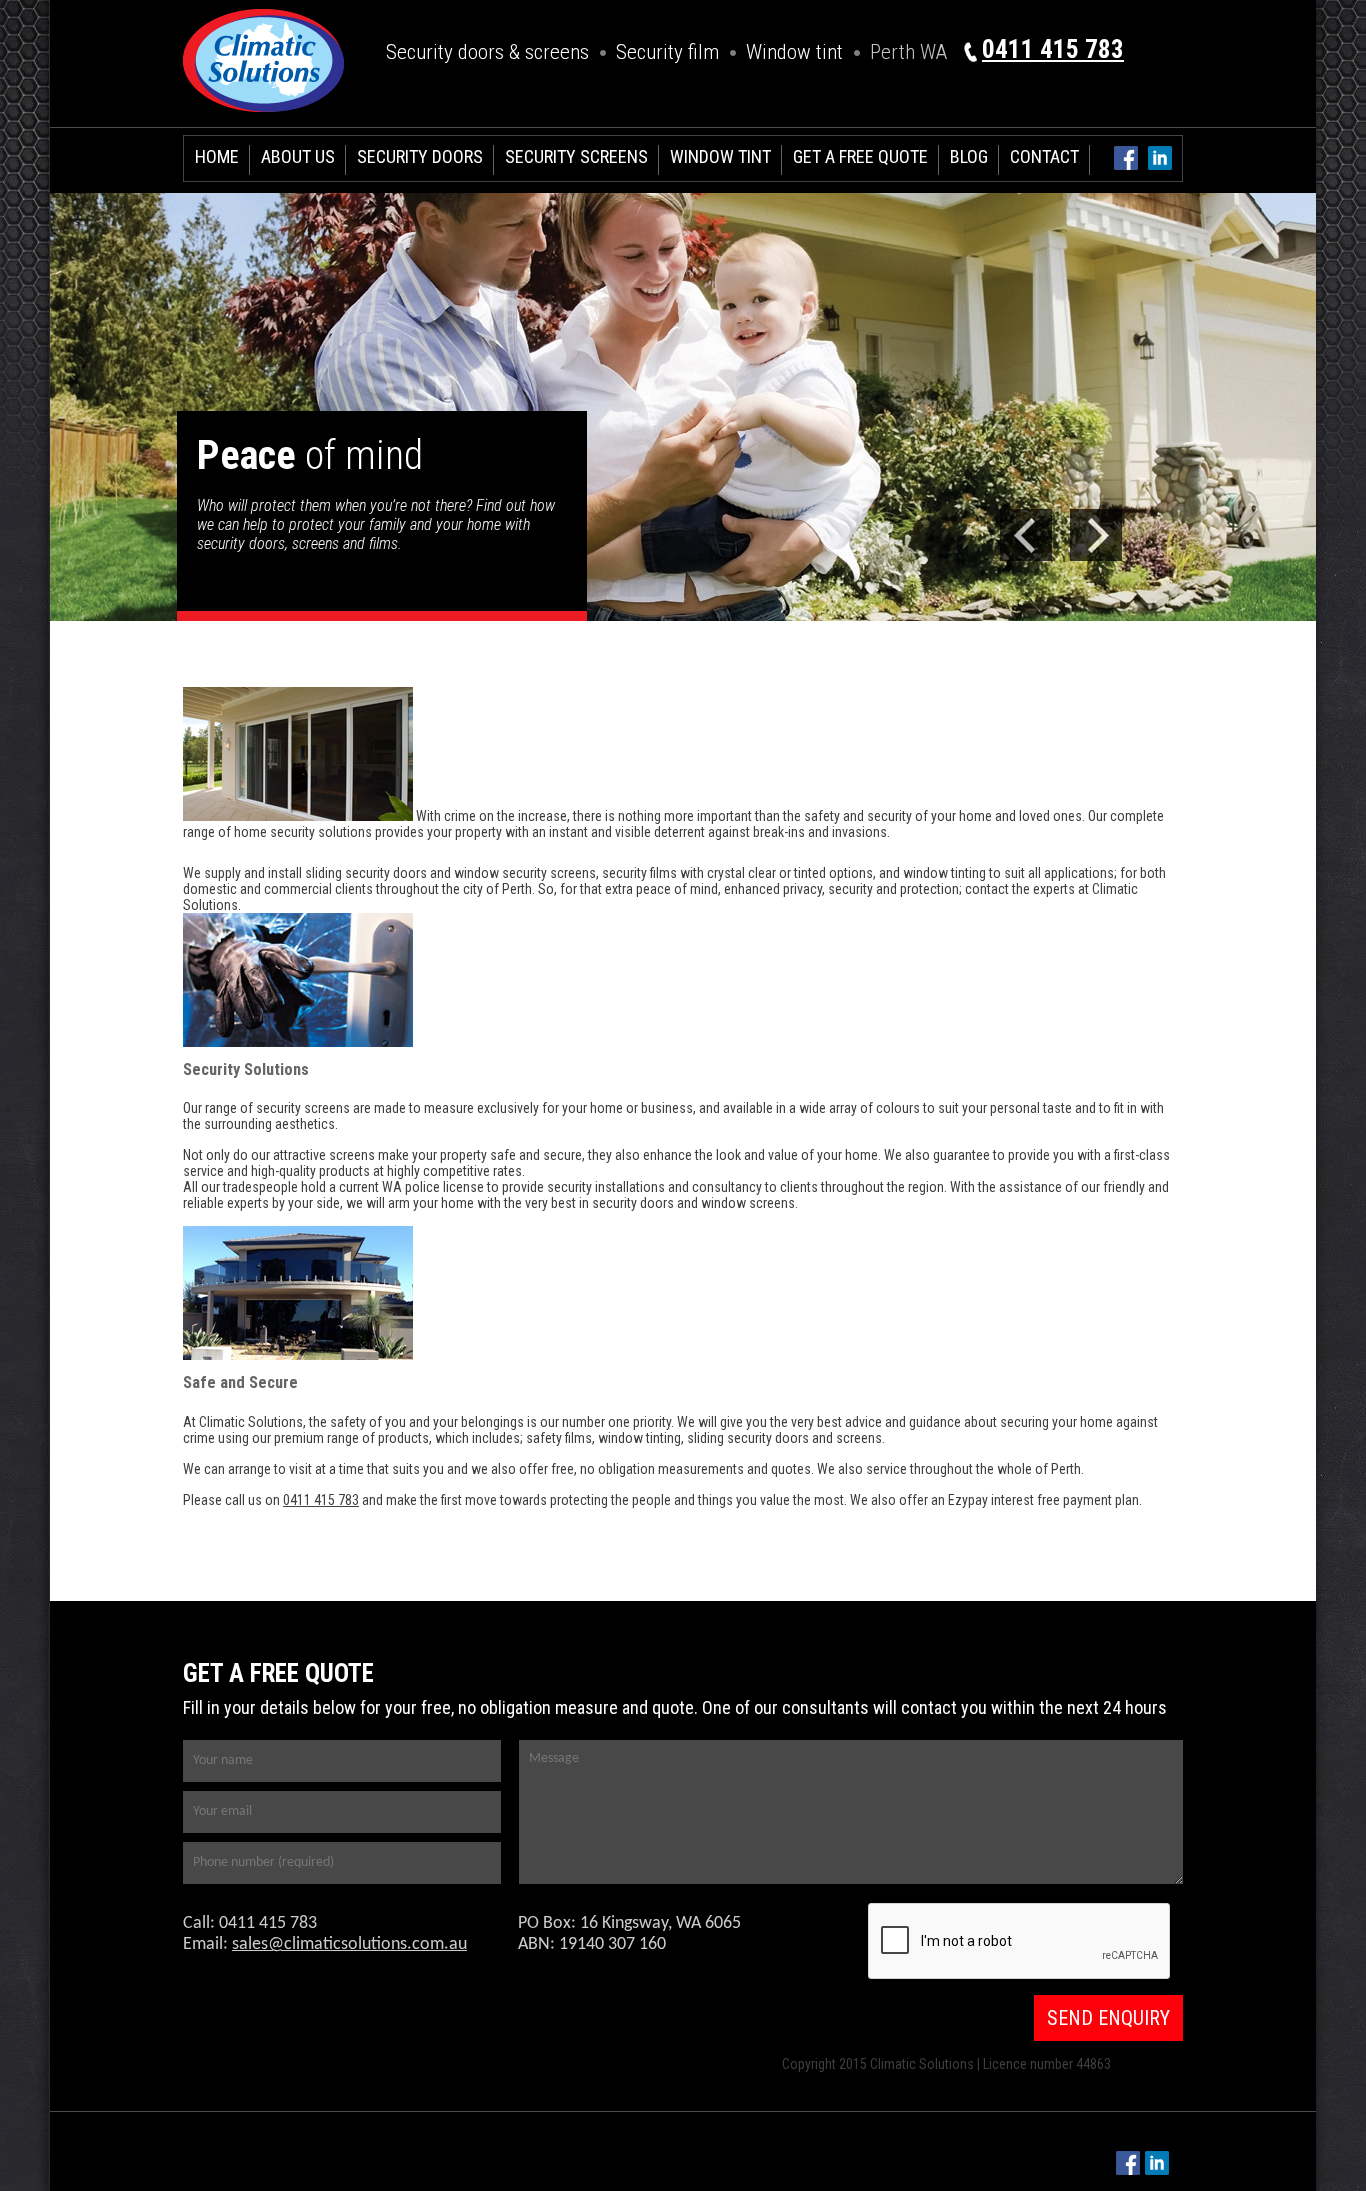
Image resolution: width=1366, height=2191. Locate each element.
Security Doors (420, 156)
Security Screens (576, 156)
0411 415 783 (1053, 49)
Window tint (794, 52)
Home (217, 156)
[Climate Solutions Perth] (263, 119)
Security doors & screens (487, 52)
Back (1026, 535)
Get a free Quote (860, 156)
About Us (298, 156)
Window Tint (720, 156)
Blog (969, 156)
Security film (667, 52)
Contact (1044, 156)
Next (1096, 535)
